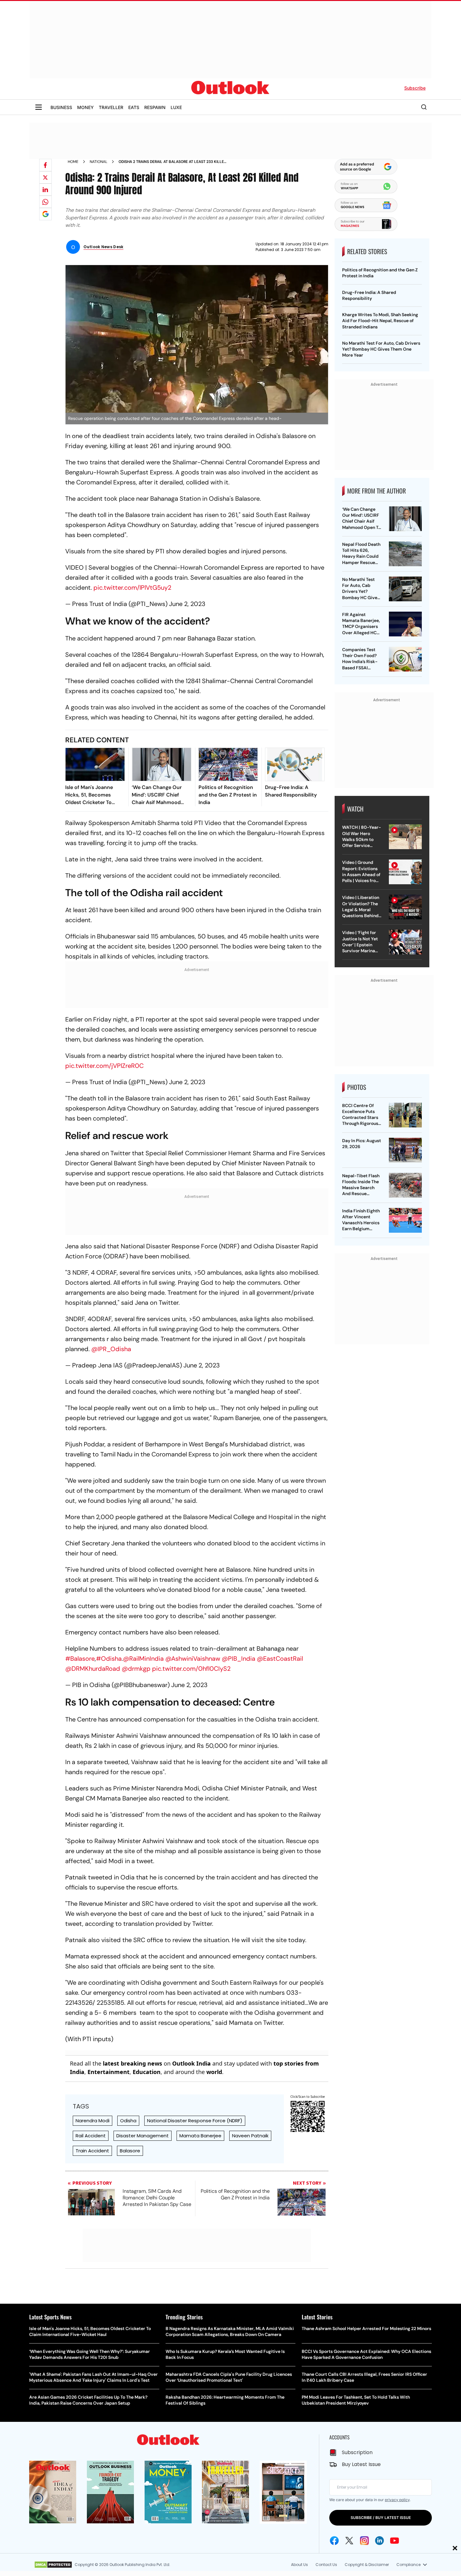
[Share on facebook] (45, 165)
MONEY (85, 107)
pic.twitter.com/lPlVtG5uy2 (132, 588)
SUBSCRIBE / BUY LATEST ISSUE (381, 2518)
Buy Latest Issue (361, 2464)
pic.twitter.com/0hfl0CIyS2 (191, 1669)
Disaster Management (143, 2136)
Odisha (128, 2121)
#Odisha (109, 1659)
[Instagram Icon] (364, 2541)
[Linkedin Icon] (379, 2541)
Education (147, 2072)
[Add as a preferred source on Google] (45, 214)
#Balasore (80, 1659)
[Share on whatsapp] (45, 202)
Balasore (130, 2151)
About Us (299, 2565)
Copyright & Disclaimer (367, 2565)
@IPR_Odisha (111, 1349)
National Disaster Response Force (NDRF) (195, 2121)
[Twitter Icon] (349, 2541)
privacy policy (397, 2500)
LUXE (176, 107)
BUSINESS (61, 107)
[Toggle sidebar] (39, 107)
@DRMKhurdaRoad (93, 1669)
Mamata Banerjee (200, 2136)
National (98, 162)
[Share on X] (45, 177)
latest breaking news (132, 2063)
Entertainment (109, 2072)
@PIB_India (238, 1659)
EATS (134, 107)
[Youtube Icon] (395, 2541)
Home (73, 162)
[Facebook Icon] (334, 2541)
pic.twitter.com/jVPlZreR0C (104, 1066)
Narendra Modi (93, 2121)
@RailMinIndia (143, 1659)
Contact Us (326, 2565)
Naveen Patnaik (250, 2136)
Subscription (357, 2452)
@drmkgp (136, 1669)
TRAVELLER (111, 107)
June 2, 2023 (187, 604)
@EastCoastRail (280, 1659)
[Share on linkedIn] (45, 190)
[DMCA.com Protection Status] (53, 2565)
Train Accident (92, 2151)
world (214, 2072)
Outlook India (191, 2063)
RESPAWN (155, 107)
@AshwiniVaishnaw (193, 1659)
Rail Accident (91, 2136)
